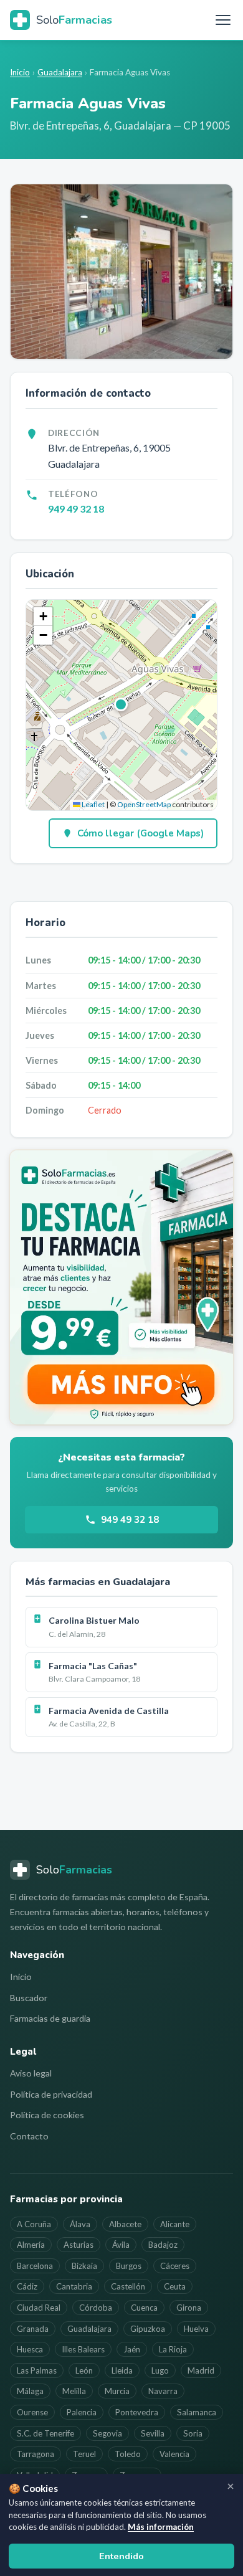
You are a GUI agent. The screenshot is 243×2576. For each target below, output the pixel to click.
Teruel (84, 2454)
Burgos (129, 2266)
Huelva (196, 2329)
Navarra (163, 2391)
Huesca (30, 2349)
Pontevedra (137, 2412)
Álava (80, 2224)
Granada (33, 2329)
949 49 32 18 (76, 509)
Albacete (125, 2224)
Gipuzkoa (148, 2329)
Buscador (29, 1998)
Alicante (175, 2224)
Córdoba (96, 2308)
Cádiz (27, 2286)
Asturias (79, 2245)
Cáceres (175, 2266)
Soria (193, 2433)
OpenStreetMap (144, 804)
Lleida (122, 2370)
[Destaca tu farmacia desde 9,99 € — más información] (121, 1287)
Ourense (32, 2412)
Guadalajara (60, 72)
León (84, 2370)
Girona (189, 2308)
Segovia (107, 2433)
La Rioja (173, 2349)
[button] (121, 705)
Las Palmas (37, 2370)
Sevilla (153, 2433)
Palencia (82, 2412)
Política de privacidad (51, 2094)
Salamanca (197, 2412)
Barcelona (35, 2266)
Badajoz (163, 2245)
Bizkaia (84, 2266)
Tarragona (36, 2454)
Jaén (132, 2349)
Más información (161, 2527)
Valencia (174, 2454)
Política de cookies (47, 2115)
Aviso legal (31, 2073)
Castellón (128, 2286)
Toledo (128, 2454)
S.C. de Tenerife (45, 2433)
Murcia (117, 2391)
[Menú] (223, 20)
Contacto (29, 2136)
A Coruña (34, 2224)
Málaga (30, 2391)
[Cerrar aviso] (231, 2486)
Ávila (121, 2245)
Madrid (201, 2370)
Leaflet (93, 804)
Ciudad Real (39, 2308)
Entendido (121, 2556)
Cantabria (74, 2286)
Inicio (20, 72)
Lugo (160, 2370)
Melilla (74, 2391)
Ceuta (175, 2286)
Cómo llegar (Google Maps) (141, 833)
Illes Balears (83, 2349)
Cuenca (144, 2308)
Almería (31, 2245)
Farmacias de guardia (50, 2018)
